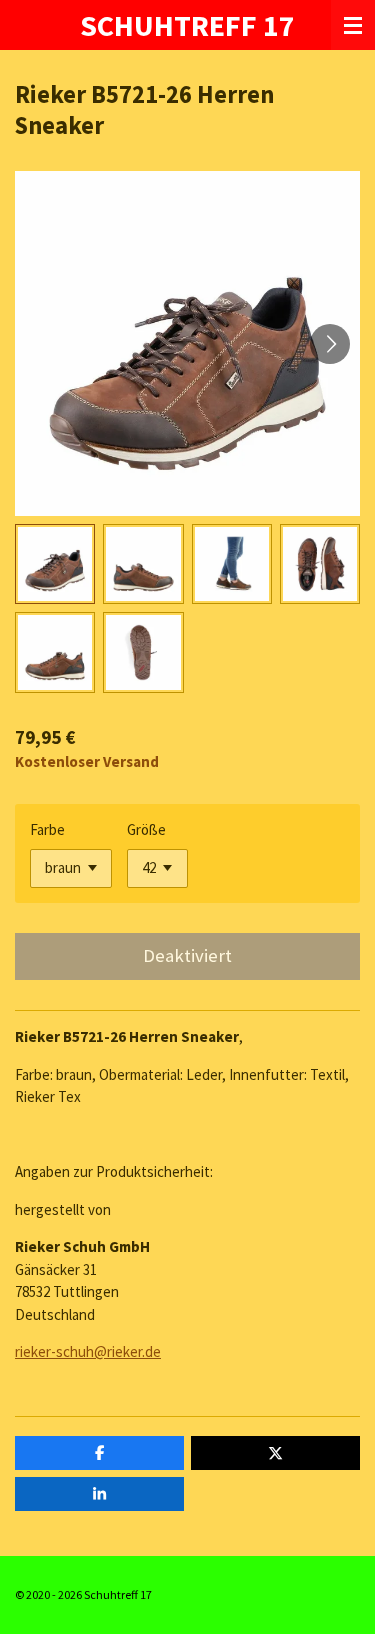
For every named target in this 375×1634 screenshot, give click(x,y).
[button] (55, 564)
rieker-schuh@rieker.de (88, 1351)
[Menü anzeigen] (353, 25)
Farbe (47, 829)
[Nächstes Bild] (330, 344)
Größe (146, 829)
